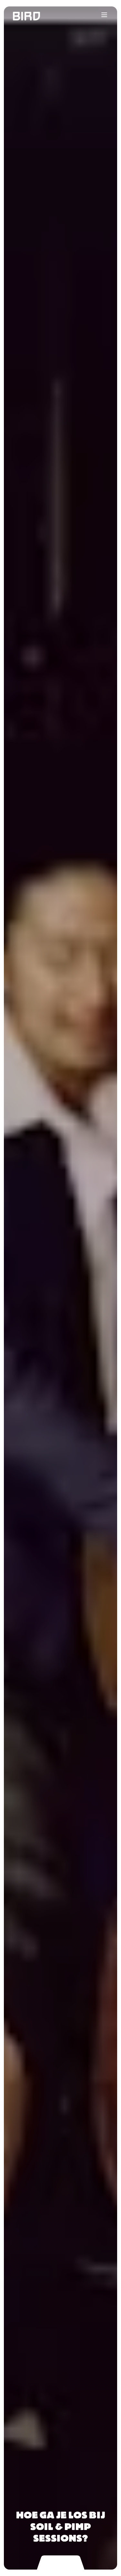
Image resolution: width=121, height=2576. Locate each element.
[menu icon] (104, 15)
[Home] (20, 16)
